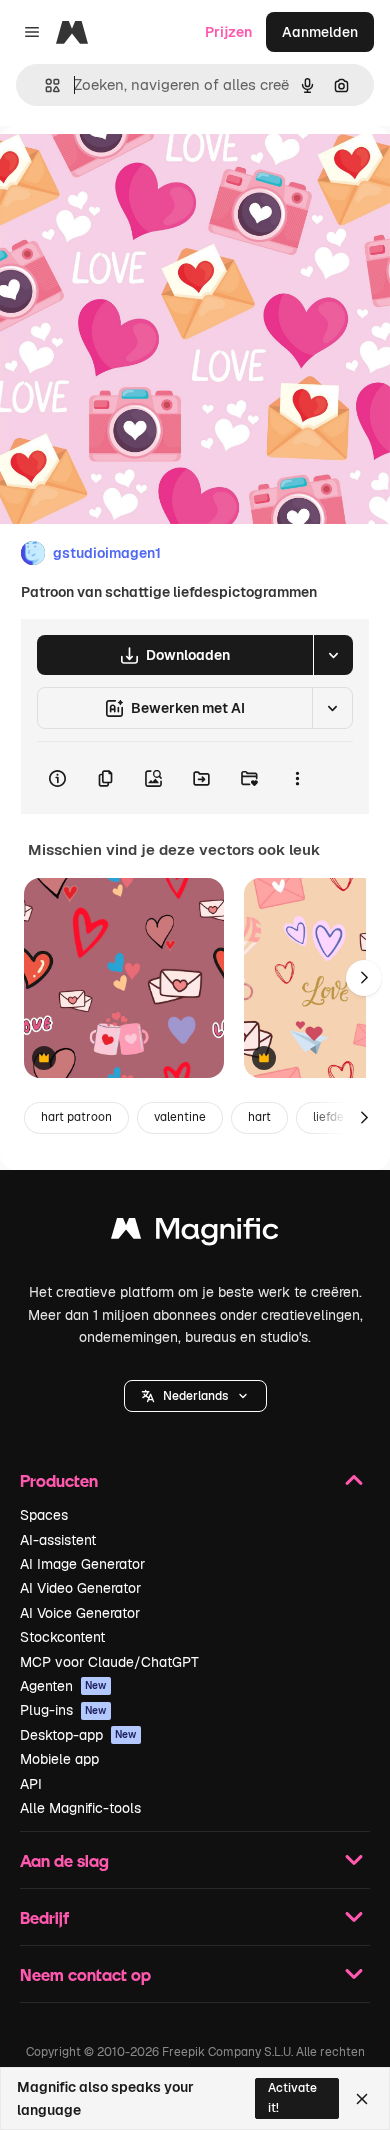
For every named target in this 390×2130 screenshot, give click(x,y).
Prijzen (228, 32)
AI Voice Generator (80, 1613)
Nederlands (195, 1396)
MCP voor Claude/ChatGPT (109, 1662)
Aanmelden (320, 32)
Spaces (44, 1515)
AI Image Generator (82, 1564)
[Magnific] (195, 1233)
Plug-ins (63, 1710)
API (31, 1784)
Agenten (63, 1686)
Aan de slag (64, 1860)
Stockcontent (62, 1637)
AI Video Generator (80, 1588)
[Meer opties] (297, 778)
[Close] (362, 2099)
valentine (180, 1117)
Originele (131, 171)
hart (259, 1117)
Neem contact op (85, 1974)
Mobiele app (59, 1759)
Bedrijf (44, 1917)
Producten (59, 1480)
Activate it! (292, 2097)
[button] (195, 1396)
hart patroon (76, 1117)
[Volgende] (364, 978)
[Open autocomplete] (44, 85)
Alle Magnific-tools (80, 1808)
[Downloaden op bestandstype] (333, 655)
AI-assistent (58, 1540)
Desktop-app (78, 1735)
